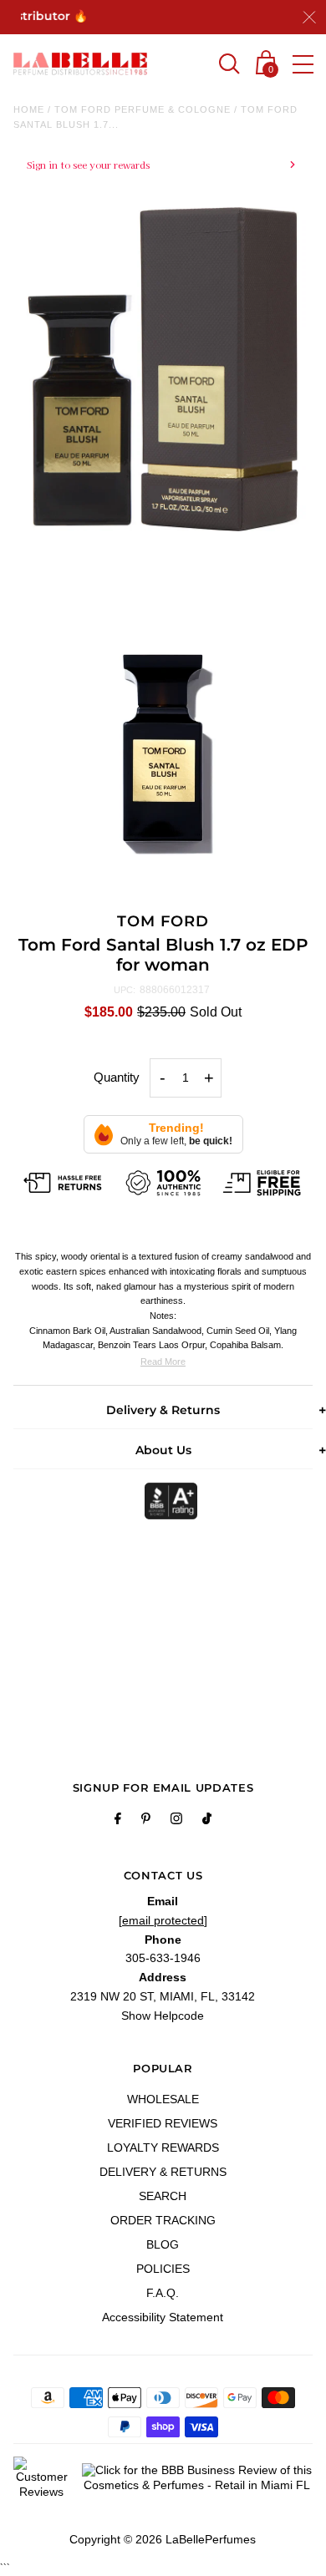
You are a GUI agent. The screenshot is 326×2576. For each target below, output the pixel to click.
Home (29, 109)
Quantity (117, 1077)
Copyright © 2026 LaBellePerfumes (163, 2539)
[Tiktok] (207, 1821)
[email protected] (163, 1920)
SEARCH (163, 2196)
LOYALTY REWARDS (163, 2148)
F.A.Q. (163, 2293)
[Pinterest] (146, 1821)
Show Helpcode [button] (163, 2016)
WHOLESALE (163, 2099)
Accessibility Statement (163, 2317)
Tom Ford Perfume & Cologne (143, 109)
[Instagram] (176, 1821)
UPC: (125, 990)
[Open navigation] (303, 64)
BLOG (163, 2244)
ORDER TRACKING (163, 2220)
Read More (163, 1362)
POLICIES (163, 2269)
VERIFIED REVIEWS (163, 2123)
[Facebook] (118, 1821)
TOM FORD (163, 921)
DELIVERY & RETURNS (163, 2172)
